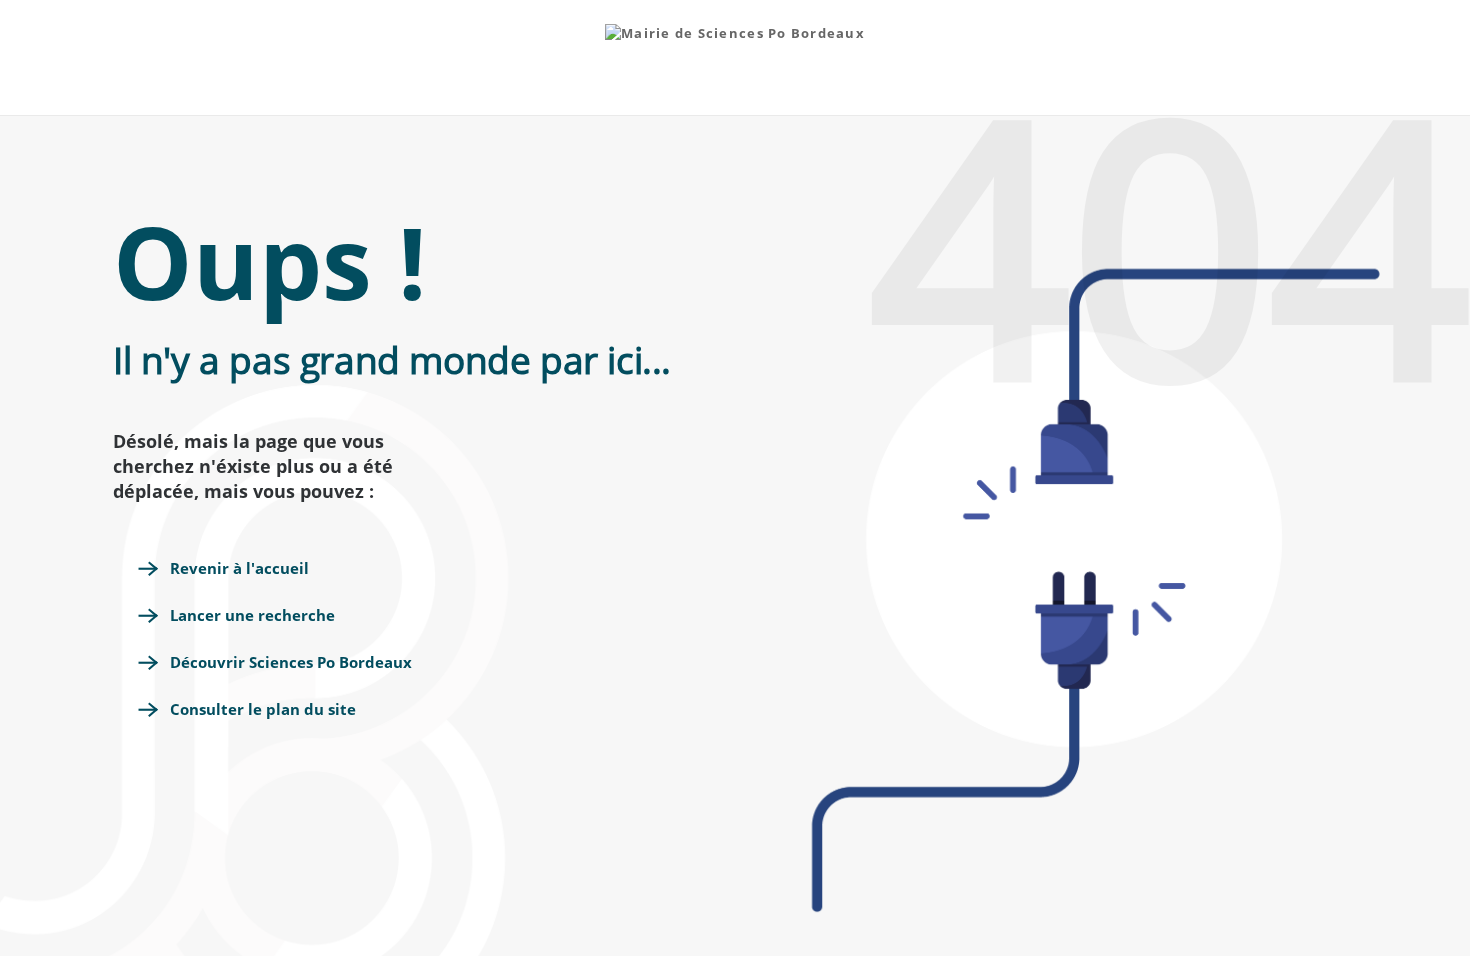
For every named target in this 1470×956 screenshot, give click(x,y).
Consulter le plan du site (263, 709)
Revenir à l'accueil (239, 568)
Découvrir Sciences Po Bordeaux (291, 662)
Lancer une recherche (252, 615)
